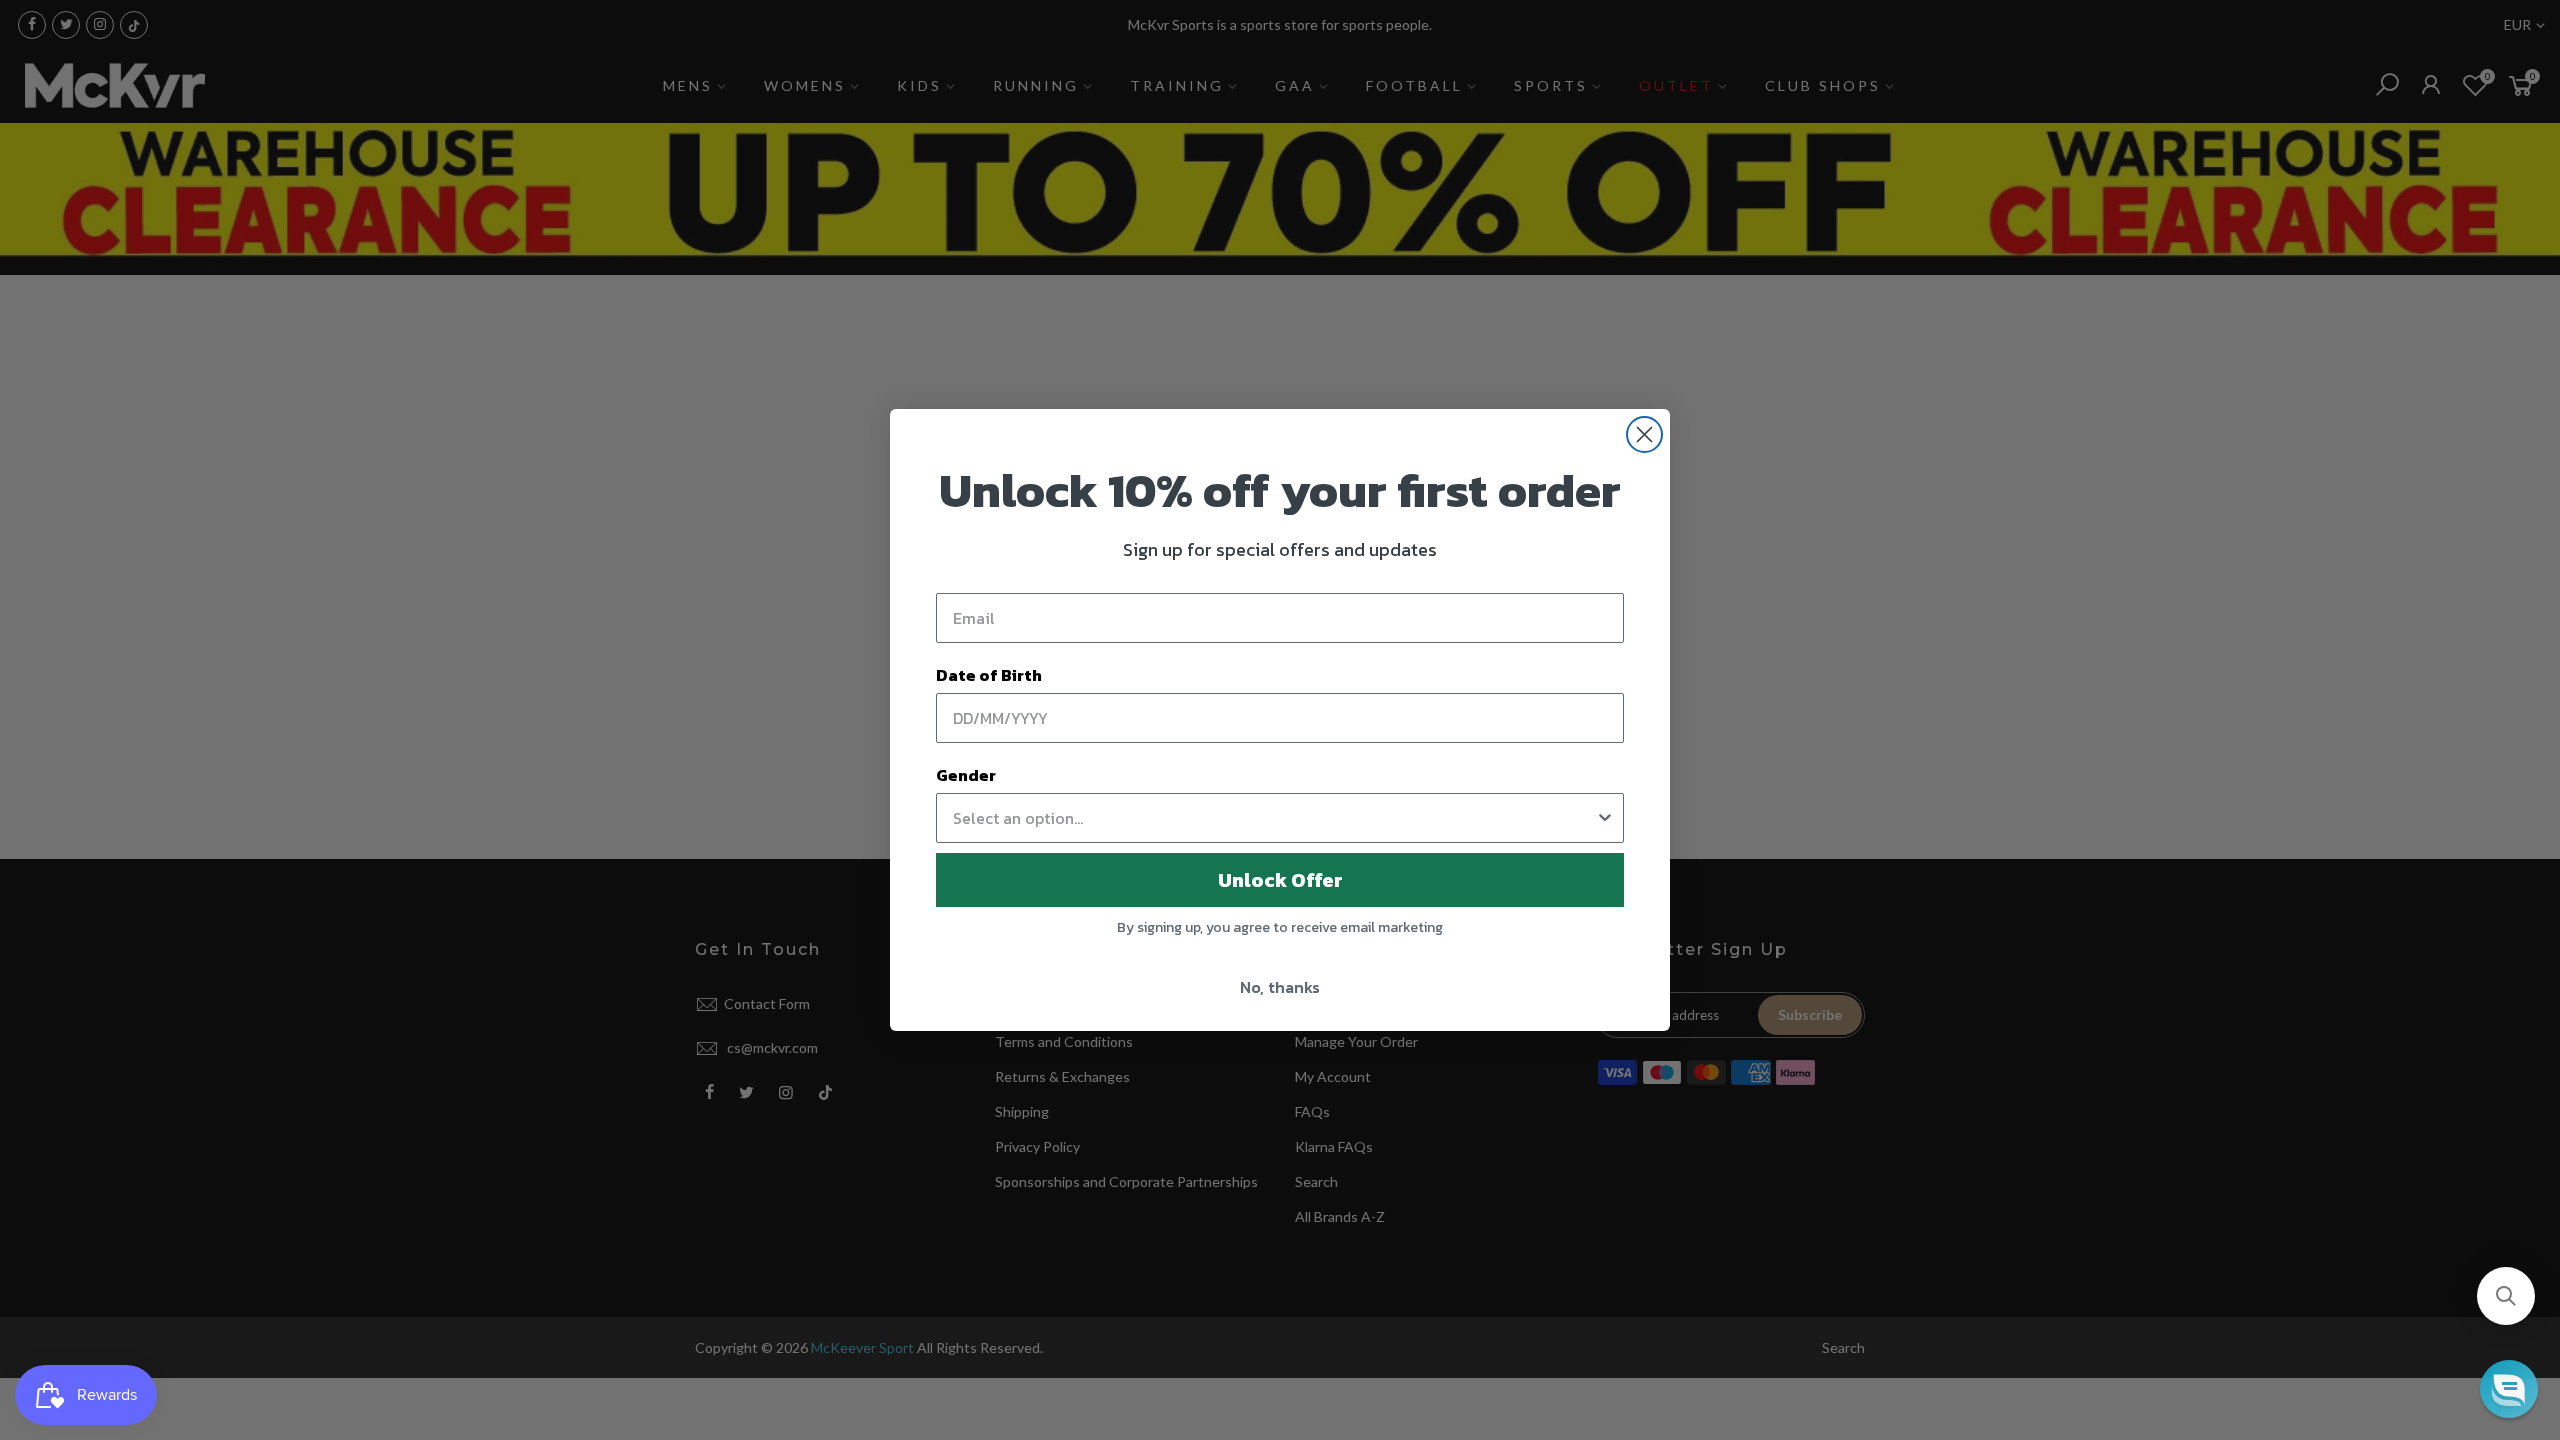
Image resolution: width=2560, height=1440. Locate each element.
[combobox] (1274, 818)
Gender (966, 775)
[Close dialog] (1644, 434)
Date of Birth (989, 675)
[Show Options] (1605, 818)
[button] (2506, 1296)
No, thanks (1280, 987)
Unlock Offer (1280, 880)
